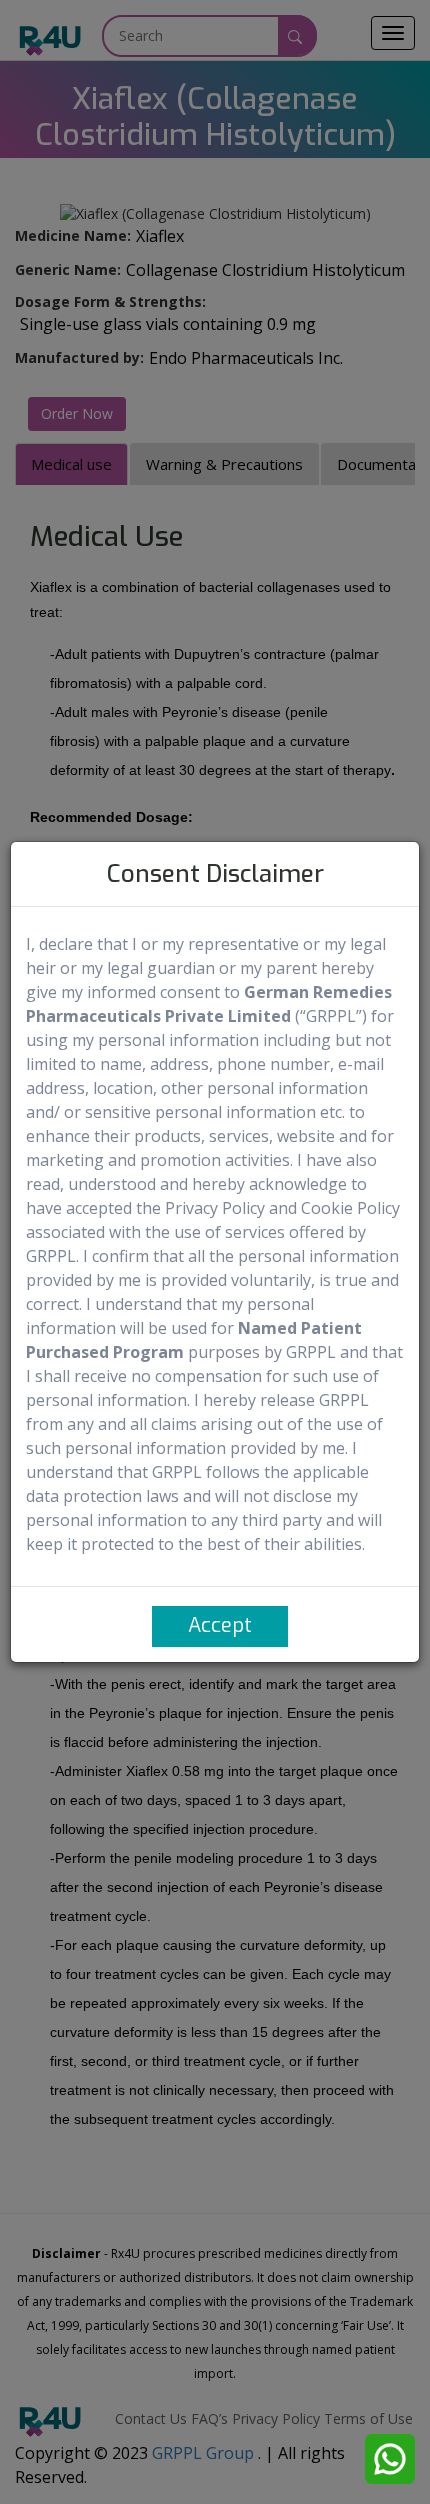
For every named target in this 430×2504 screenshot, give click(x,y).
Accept (220, 1625)
